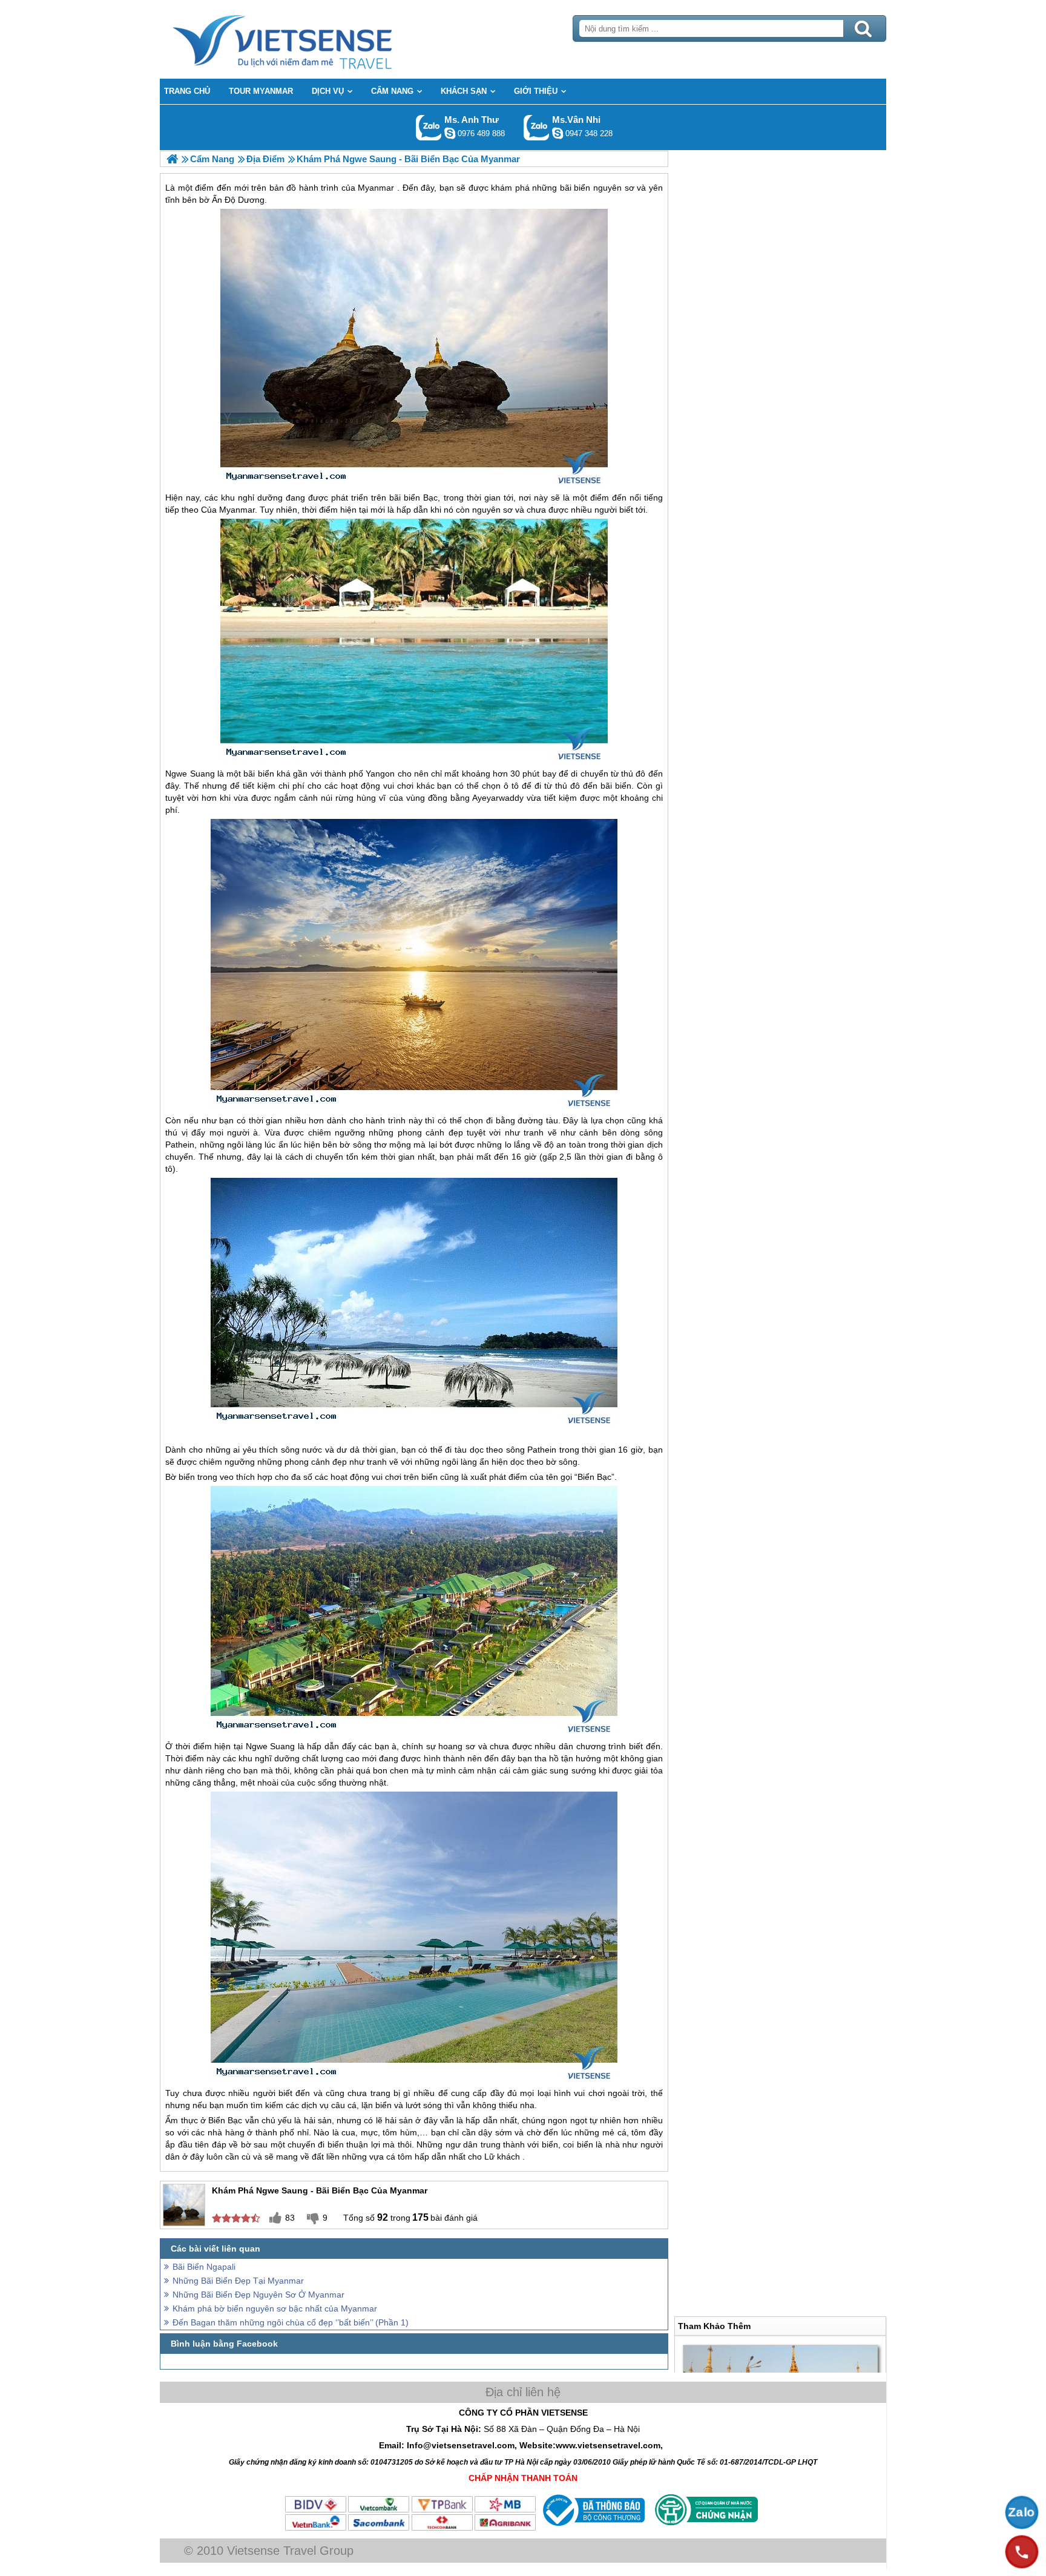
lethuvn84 (450, 133)
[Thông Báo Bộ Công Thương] (592, 2529)
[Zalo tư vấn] (1022, 2512)
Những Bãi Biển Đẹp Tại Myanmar (238, 2281)
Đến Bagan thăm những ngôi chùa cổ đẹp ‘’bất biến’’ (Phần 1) (291, 2322)
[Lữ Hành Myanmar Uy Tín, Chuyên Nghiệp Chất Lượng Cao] (172, 159)
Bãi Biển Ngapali (204, 2267)
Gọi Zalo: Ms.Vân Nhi (537, 127)
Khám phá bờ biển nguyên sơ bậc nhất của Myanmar (275, 2308)
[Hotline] (1022, 2552)
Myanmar (237, 510)
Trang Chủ (312, 39)
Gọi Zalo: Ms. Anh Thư (429, 127)
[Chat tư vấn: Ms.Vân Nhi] (558, 133)
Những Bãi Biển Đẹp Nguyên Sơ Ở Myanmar (258, 2295)
